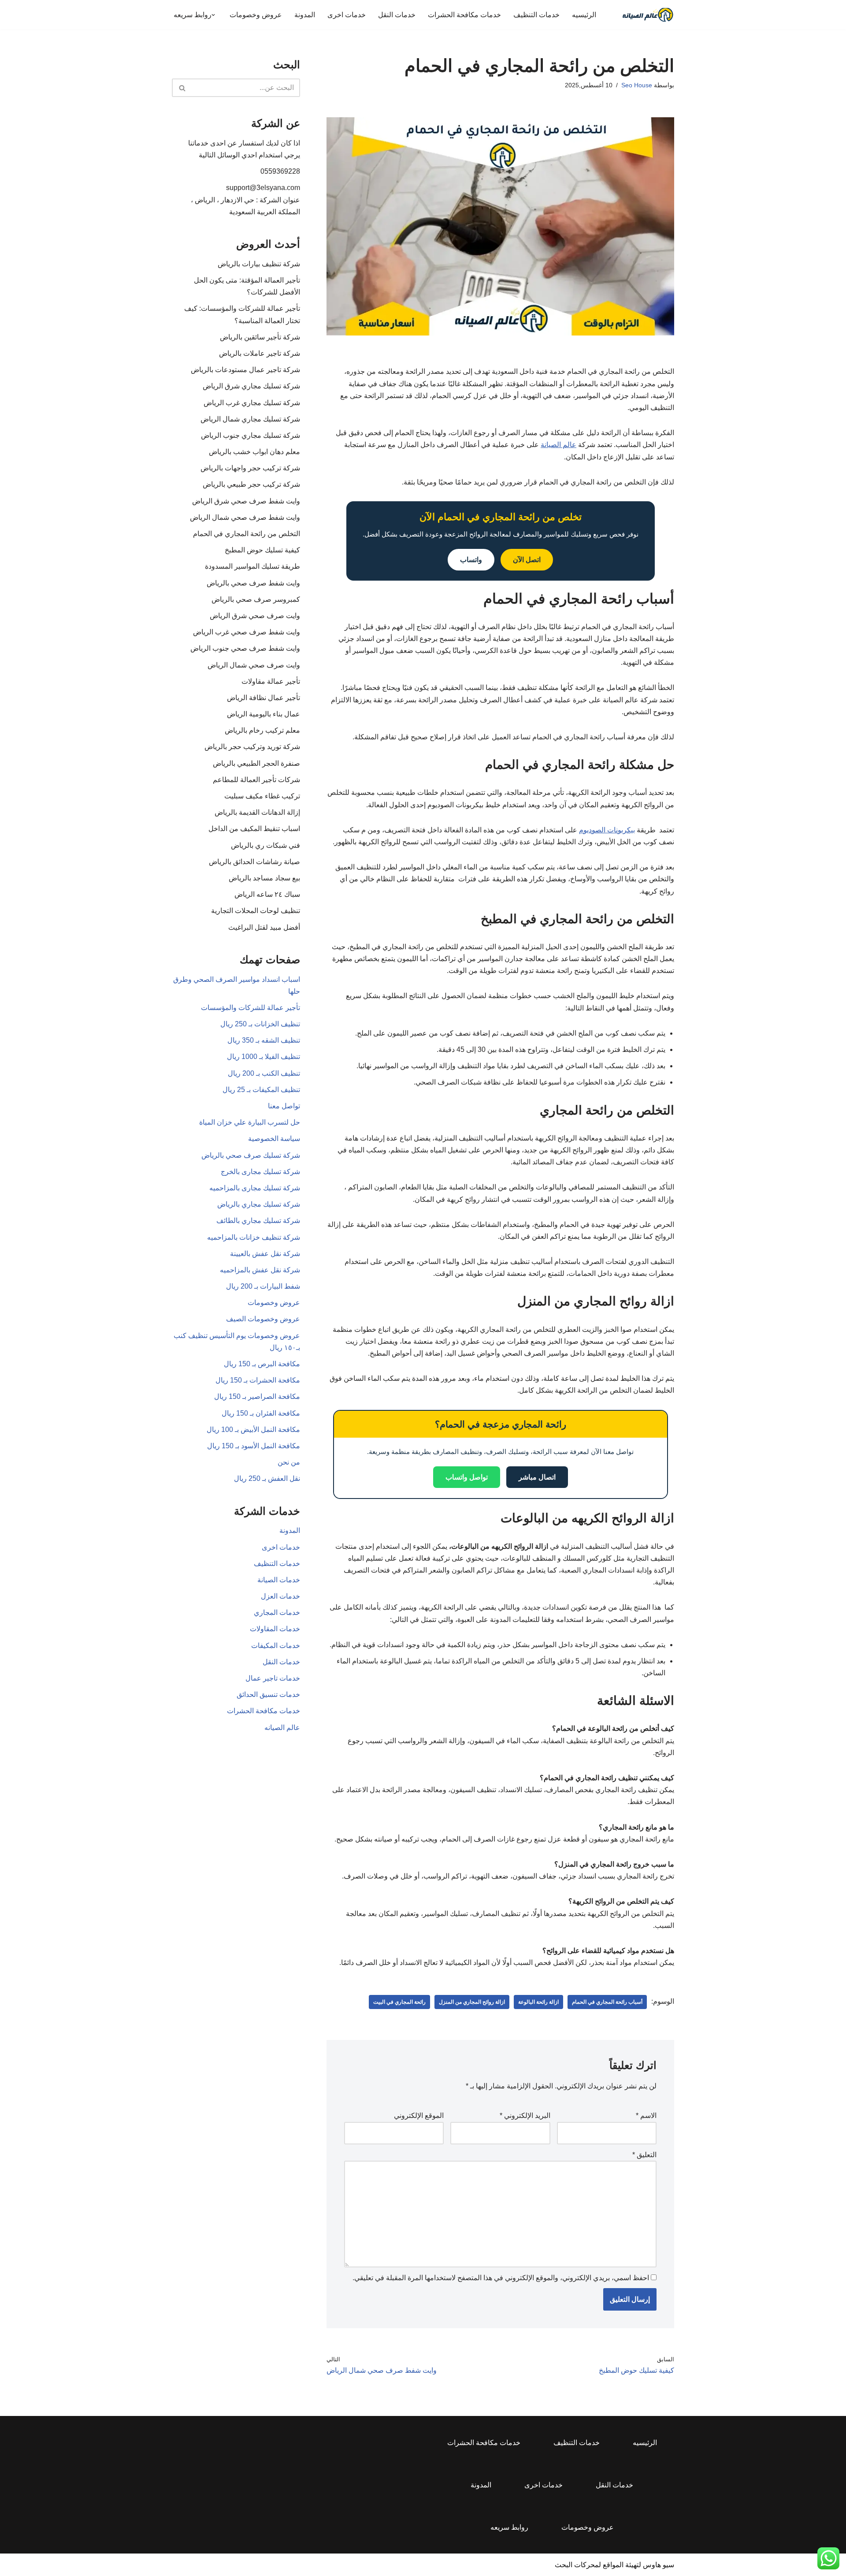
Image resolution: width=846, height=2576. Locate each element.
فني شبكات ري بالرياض (265, 845)
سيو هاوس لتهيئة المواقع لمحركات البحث (614, 2565)
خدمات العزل (280, 1596)
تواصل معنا (284, 1106)
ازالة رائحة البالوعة (538, 2002)
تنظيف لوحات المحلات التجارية (256, 911)
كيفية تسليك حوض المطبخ (262, 550)
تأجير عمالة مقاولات (271, 681)
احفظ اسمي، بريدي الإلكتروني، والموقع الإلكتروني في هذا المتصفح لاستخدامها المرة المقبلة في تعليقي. (501, 2278)
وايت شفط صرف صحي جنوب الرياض (245, 648)
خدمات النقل (397, 15)
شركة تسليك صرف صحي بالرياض (251, 1155)
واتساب (471, 560)
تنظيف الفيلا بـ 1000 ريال (263, 1057)
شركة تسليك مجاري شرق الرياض (251, 386)
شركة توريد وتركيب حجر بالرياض (252, 747)
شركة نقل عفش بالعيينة (265, 1254)
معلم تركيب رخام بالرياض (262, 730)
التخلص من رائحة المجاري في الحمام (247, 534)
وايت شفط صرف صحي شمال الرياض (245, 517)
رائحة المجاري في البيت (399, 2002)
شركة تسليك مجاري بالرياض (259, 1204)
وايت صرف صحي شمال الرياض (254, 665)
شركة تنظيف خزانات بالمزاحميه (254, 1237)
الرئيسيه (584, 15)
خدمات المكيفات (276, 1646)
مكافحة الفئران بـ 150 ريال (261, 1413)
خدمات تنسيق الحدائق (268, 1694)
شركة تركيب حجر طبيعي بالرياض (251, 484)
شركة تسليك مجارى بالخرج (260, 1172)
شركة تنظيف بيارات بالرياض (259, 264)
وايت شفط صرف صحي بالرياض (253, 583)
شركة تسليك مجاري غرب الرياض (252, 403)
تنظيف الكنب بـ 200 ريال (264, 1073)
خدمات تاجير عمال (273, 1678)
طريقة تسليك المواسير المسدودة (252, 566)
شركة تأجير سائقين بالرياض (260, 337)
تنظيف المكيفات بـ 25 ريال (261, 1090)
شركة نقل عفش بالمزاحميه (260, 1270)
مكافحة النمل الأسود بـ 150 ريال (254, 1446)
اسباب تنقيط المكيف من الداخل (254, 829)
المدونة (305, 15)
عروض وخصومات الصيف (263, 1319)
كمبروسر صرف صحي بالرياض (256, 599)
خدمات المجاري (277, 1612)
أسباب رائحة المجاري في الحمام (607, 2002)
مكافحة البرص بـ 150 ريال (262, 1364)
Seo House (637, 85)
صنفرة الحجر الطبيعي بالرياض (256, 763)
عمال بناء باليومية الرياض (263, 714)
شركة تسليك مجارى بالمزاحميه (255, 1188)
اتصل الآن (527, 560)
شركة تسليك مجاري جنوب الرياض (250, 435)
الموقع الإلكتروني (419, 2116)
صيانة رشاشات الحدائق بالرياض (254, 862)
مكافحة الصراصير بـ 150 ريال (257, 1396)
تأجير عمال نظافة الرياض (263, 698)
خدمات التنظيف (536, 15)
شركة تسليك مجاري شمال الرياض (250, 419)
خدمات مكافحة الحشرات (464, 15)
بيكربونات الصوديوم (607, 830)
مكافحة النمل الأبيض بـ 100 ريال (253, 1430)
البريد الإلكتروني (525, 2116)
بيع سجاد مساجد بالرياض (264, 878)
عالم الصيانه (282, 1728)
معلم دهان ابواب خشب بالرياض (254, 452)
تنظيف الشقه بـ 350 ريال (264, 1040)
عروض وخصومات (256, 15)
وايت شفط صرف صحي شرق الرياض (246, 501)
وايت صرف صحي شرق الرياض (255, 616)
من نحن (289, 1462)
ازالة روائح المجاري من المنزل (472, 2002)
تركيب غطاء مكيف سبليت (262, 796)
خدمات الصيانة (279, 1580)
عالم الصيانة (558, 445)
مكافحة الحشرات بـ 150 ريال (258, 1380)
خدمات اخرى (347, 15)
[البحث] (182, 88)
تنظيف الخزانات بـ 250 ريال (260, 1024)
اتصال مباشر (537, 1477)
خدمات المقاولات (275, 1629)
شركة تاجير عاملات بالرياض (260, 353)
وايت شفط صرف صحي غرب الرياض (247, 632)
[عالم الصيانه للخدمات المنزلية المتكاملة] (648, 15)
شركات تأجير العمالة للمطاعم (256, 780)
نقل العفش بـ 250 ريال (267, 1478)
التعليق (644, 2155)
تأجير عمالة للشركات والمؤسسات (250, 1008)
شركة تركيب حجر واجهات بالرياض (250, 468)
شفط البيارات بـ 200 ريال (263, 1286)
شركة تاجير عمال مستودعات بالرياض (245, 370)
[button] (213, 15)
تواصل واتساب (467, 1477)
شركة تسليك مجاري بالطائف (258, 1221)
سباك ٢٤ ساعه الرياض (267, 894)
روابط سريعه (509, 2527)
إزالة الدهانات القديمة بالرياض (257, 812)
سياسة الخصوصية (274, 1139)
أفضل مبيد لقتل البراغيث (264, 927)
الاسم (646, 2116)
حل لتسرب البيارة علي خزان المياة (250, 1122)
